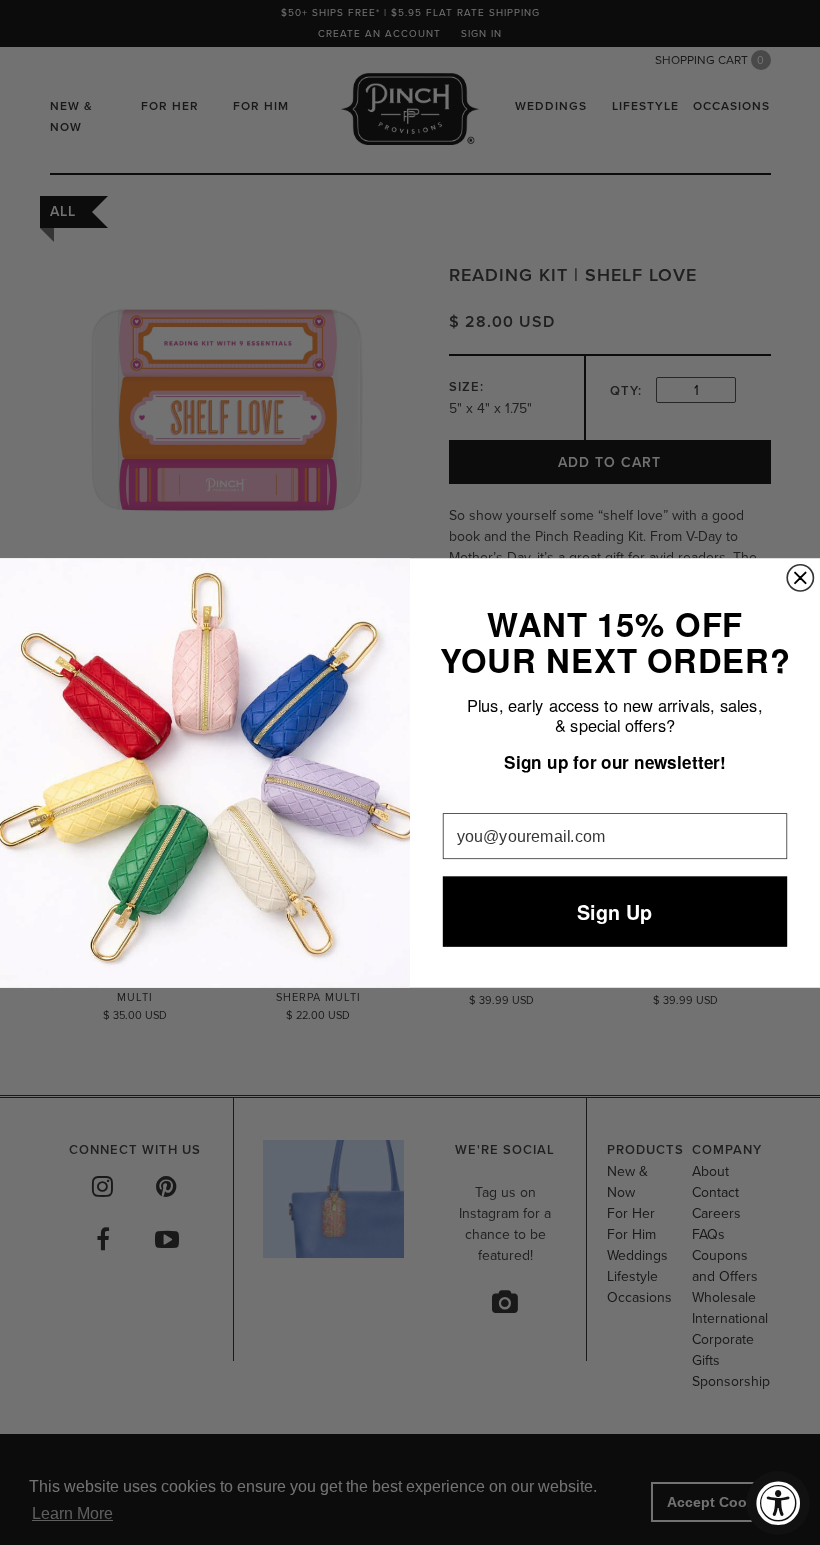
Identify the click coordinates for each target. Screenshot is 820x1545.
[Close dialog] (800, 577)
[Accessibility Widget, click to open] (778, 1503)
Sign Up (614, 911)
